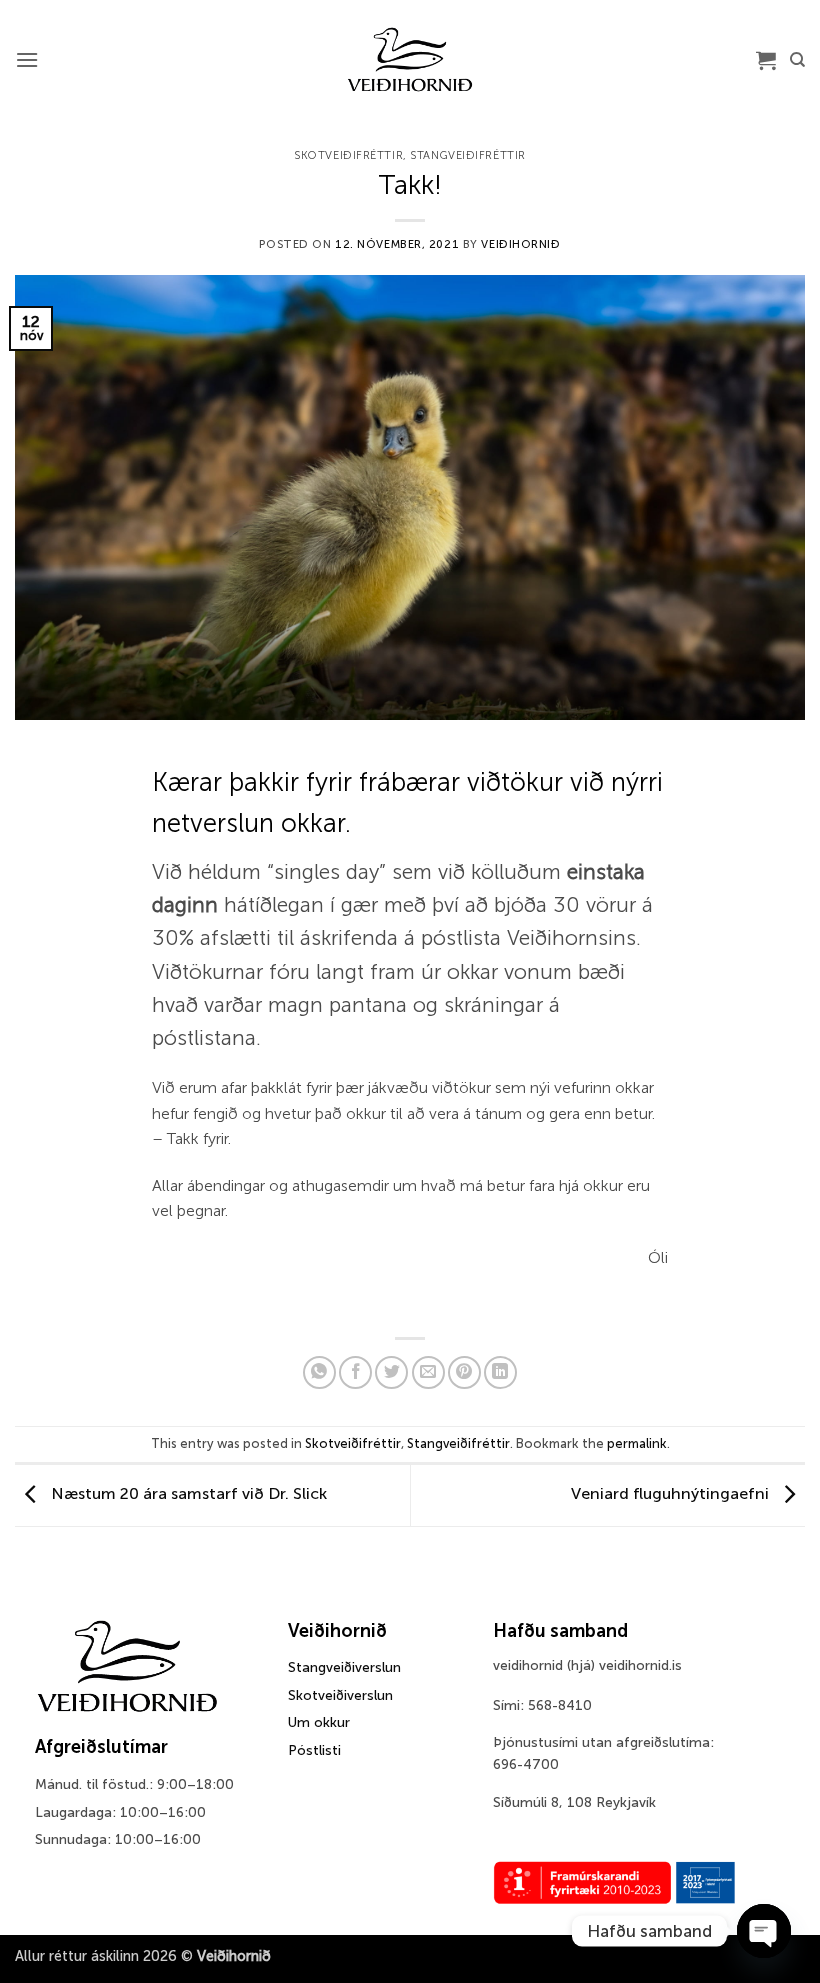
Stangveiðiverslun (344, 1667)
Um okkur (319, 1722)
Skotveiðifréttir (348, 155)
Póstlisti (314, 1750)
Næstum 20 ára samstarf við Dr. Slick (187, 1493)
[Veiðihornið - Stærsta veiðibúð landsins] (410, 60)
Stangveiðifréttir (468, 155)
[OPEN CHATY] (764, 1931)
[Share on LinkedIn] (500, 1372)
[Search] (797, 60)
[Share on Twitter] (391, 1372)
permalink (637, 1443)
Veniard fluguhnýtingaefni (672, 1493)
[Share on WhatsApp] (319, 1372)
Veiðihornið (520, 244)
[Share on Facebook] (355, 1372)
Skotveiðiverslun (340, 1695)
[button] (27, 59)
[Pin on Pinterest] (464, 1372)
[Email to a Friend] (428, 1372)
